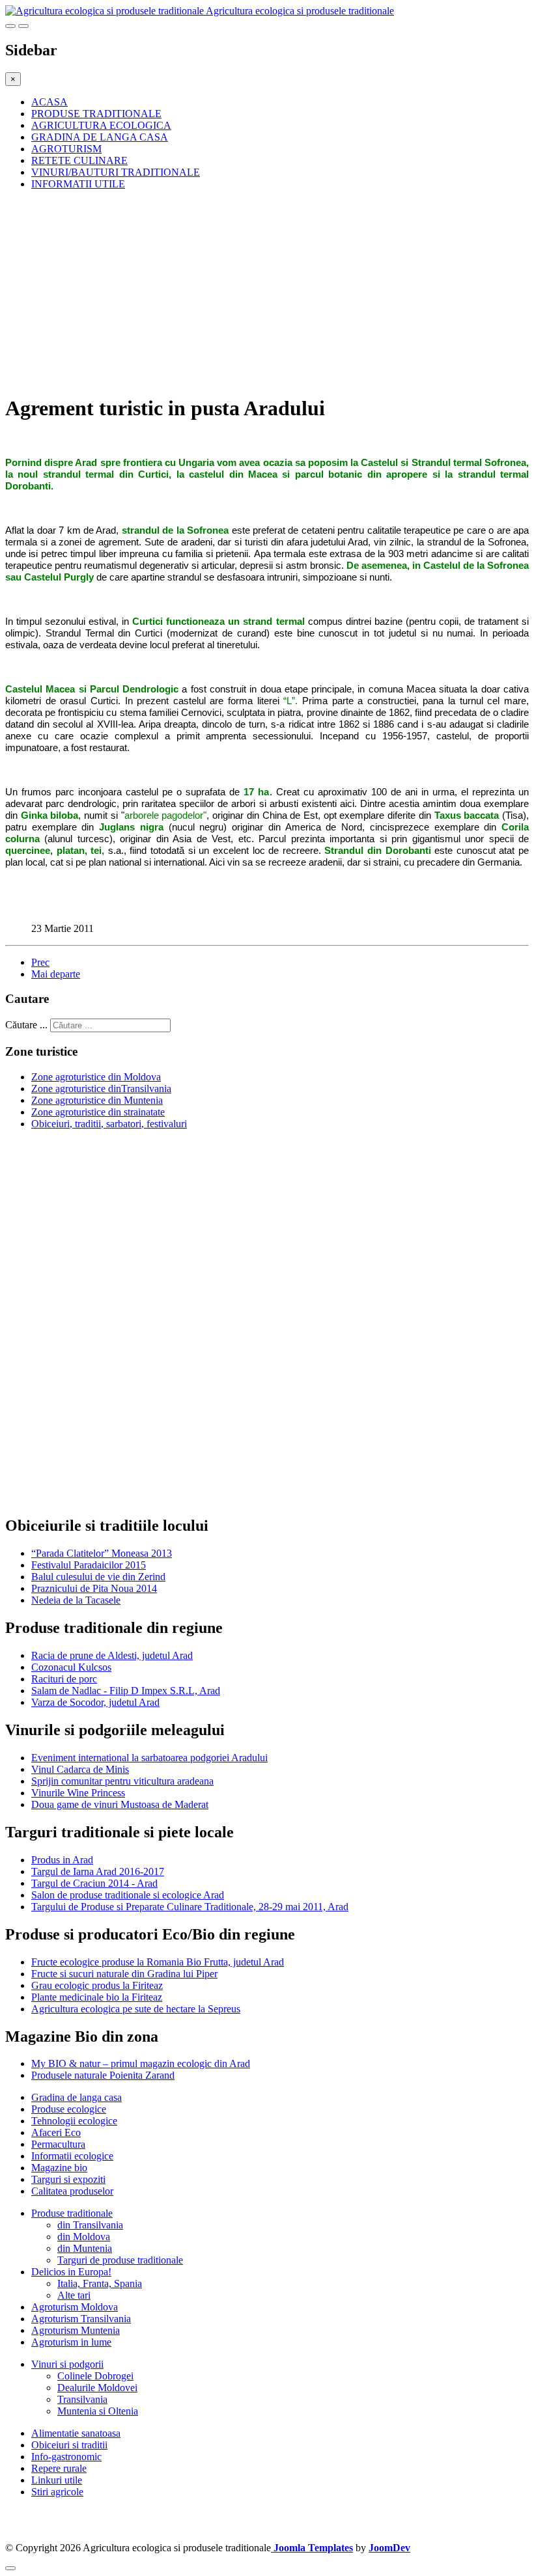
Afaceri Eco (56, 2132)
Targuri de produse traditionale (120, 2260)
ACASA (49, 102)
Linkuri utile (57, 2480)
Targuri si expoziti (68, 2179)
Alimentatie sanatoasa (76, 2433)
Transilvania (82, 2399)
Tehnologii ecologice (74, 2121)
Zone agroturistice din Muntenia (97, 1100)
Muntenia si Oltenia (98, 2411)
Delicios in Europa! (71, 2272)
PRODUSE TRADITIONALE (96, 114)
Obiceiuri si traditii (69, 2445)
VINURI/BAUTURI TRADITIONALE (116, 172)
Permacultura (58, 2144)
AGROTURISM (66, 149)
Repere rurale (59, 2468)
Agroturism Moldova (75, 2307)
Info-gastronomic (66, 2457)
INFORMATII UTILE (78, 184)
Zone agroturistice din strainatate (98, 1112)
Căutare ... (26, 1025)
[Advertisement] (267, 292)
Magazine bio (59, 2168)
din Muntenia (85, 2248)
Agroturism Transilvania (81, 2319)
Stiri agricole (57, 2492)
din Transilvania (90, 2225)
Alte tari (74, 2295)
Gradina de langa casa (77, 2097)
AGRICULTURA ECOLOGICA (101, 125)
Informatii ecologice (72, 2156)
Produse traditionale (72, 2213)
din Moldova (84, 2237)
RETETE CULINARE (79, 160)
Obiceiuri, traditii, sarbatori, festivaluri (109, 1124)
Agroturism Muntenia (76, 2330)
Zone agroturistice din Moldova (96, 1077)
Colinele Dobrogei (95, 2376)
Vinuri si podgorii (67, 2364)
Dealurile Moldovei (97, 2388)
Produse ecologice (69, 2109)
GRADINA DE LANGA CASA (100, 137)
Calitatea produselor (72, 2191)
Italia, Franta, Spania (100, 2283)
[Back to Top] (10, 2568)
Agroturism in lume (71, 2342)
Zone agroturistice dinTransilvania (101, 1089)
